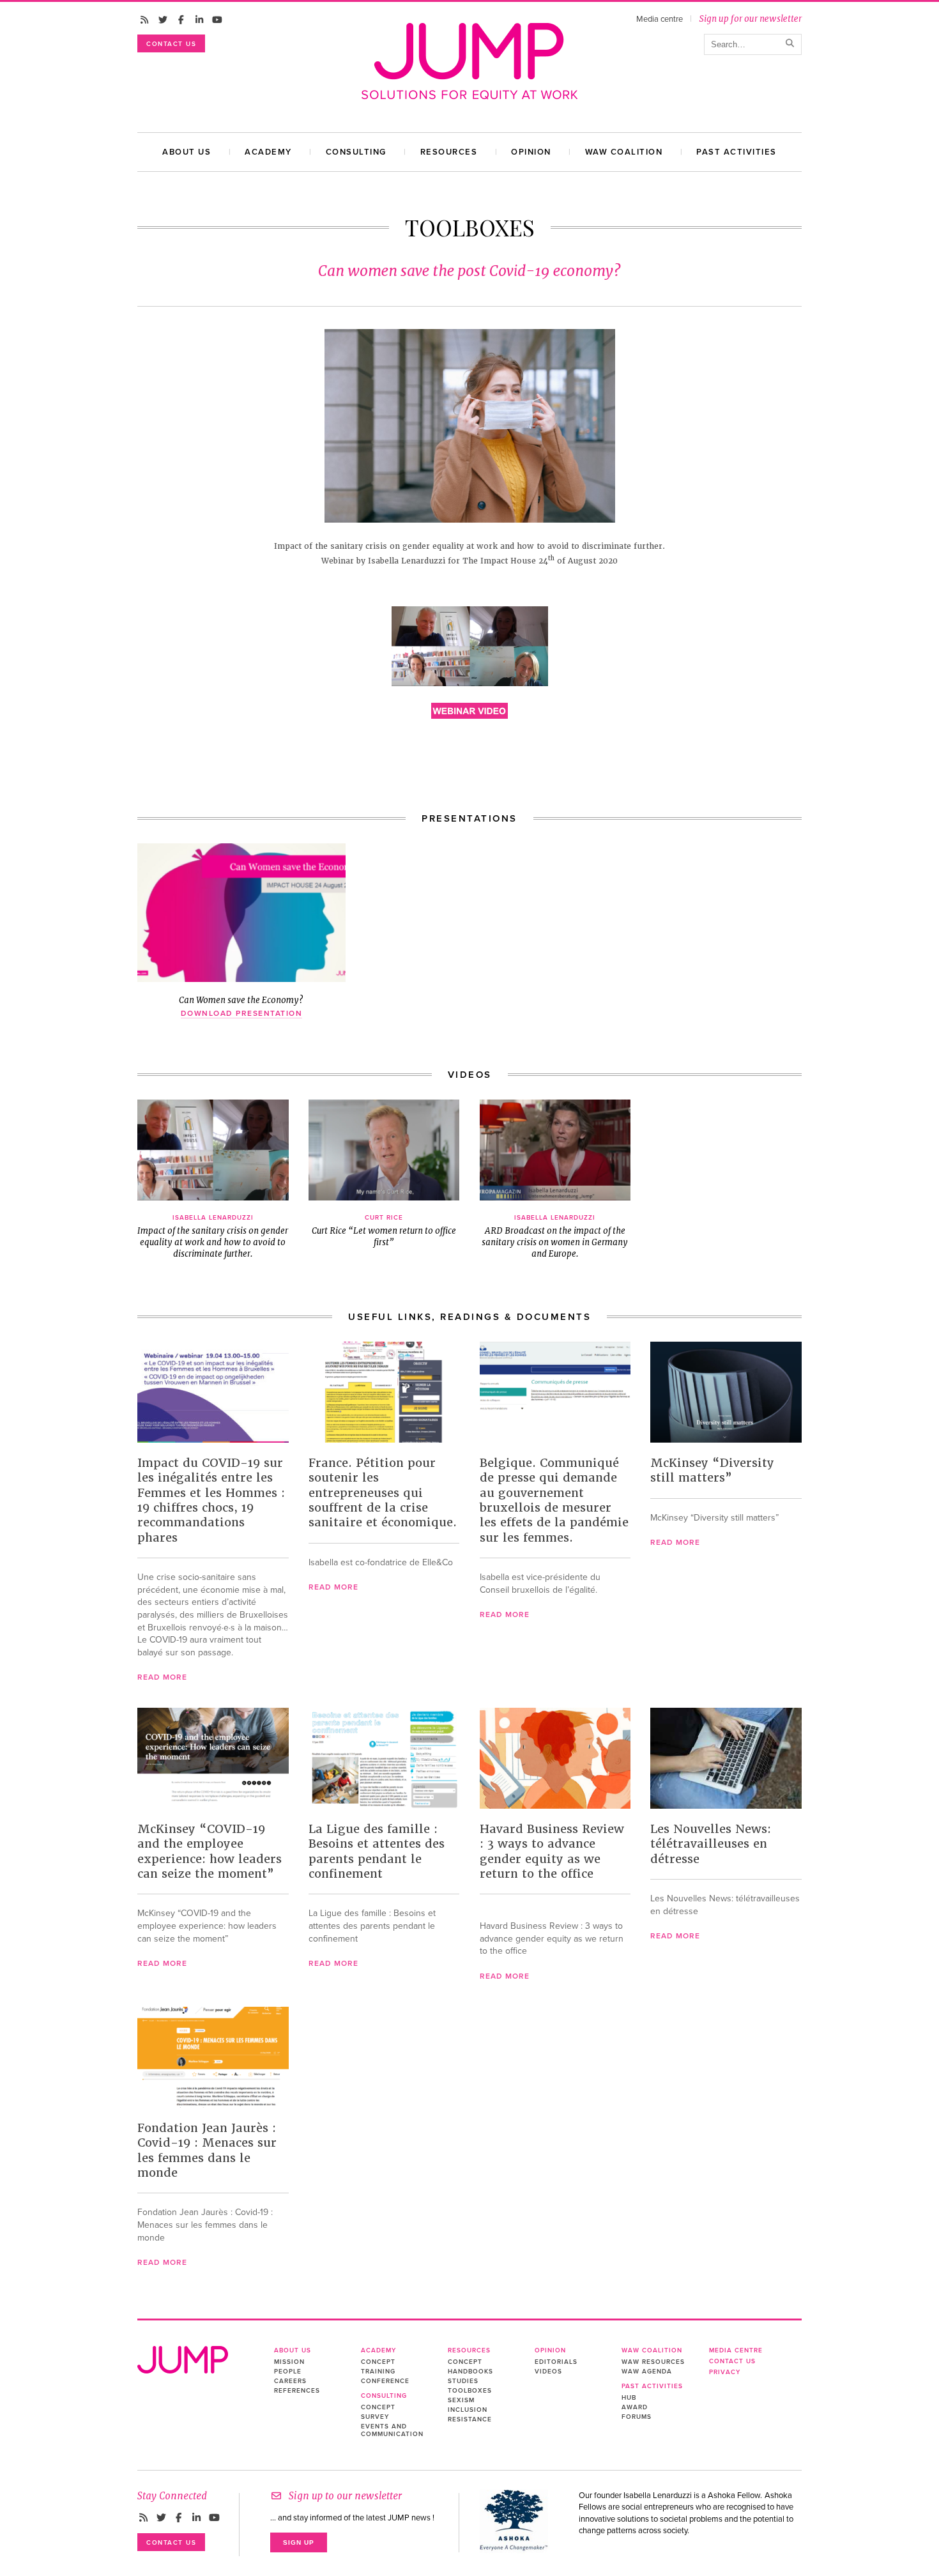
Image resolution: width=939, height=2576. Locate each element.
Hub (629, 2398)
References (297, 2391)
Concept (378, 2362)
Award (635, 2407)
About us (187, 152)
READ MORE (162, 1677)
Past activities (737, 152)
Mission (289, 2362)
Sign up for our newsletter (750, 19)
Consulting (356, 152)
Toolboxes (470, 2391)
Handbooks (470, 2372)
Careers (290, 2381)
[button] (213, 1150)
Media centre (660, 19)
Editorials (556, 2362)
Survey (375, 2417)
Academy (268, 152)
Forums (637, 2417)
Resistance (470, 2419)
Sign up (299, 2542)
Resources (449, 152)
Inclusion (468, 2410)
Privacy (725, 2372)
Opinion (531, 152)
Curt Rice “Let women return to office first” (384, 1231)
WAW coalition (624, 152)
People (288, 2372)
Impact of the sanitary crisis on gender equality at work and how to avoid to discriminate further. (213, 1237)
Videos (548, 2372)
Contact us (171, 44)
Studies (463, 2381)
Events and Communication (392, 2430)
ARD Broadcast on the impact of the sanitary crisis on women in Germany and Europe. (555, 1237)
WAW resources (653, 2362)
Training (378, 2372)
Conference (385, 2381)
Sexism (461, 2400)
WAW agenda (647, 2372)
